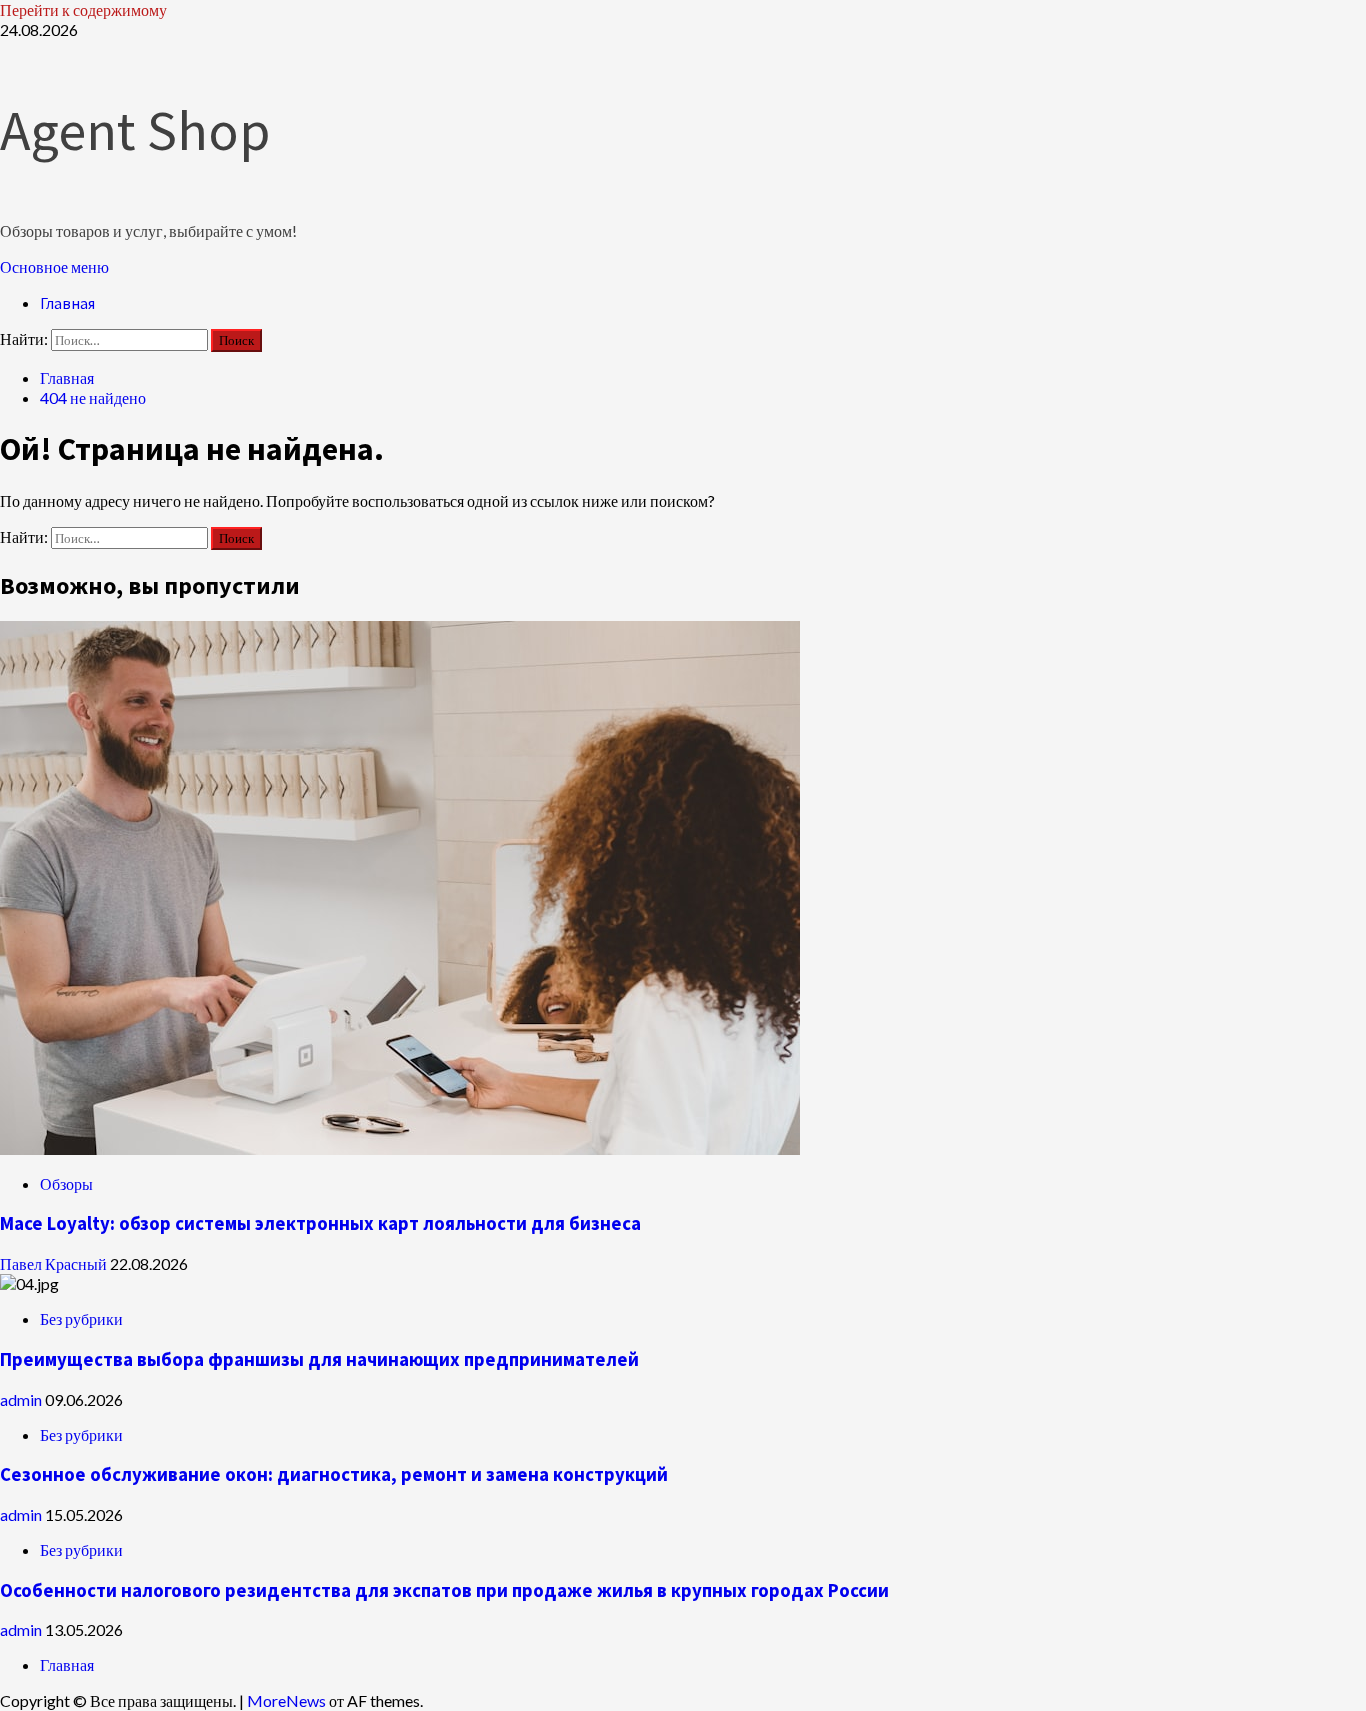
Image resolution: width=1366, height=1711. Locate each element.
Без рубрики (81, 1318)
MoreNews (286, 1700)
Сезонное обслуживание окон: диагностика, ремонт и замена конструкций (334, 1474)
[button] (54, 266)
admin (22, 1399)
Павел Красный (55, 1263)
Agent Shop (135, 130)
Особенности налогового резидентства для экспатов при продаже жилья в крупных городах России (444, 1590)
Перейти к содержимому (83, 9)
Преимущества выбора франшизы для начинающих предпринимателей (319, 1359)
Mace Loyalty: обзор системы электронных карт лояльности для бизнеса (320, 1223)
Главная (67, 303)
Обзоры (66, 1183)
